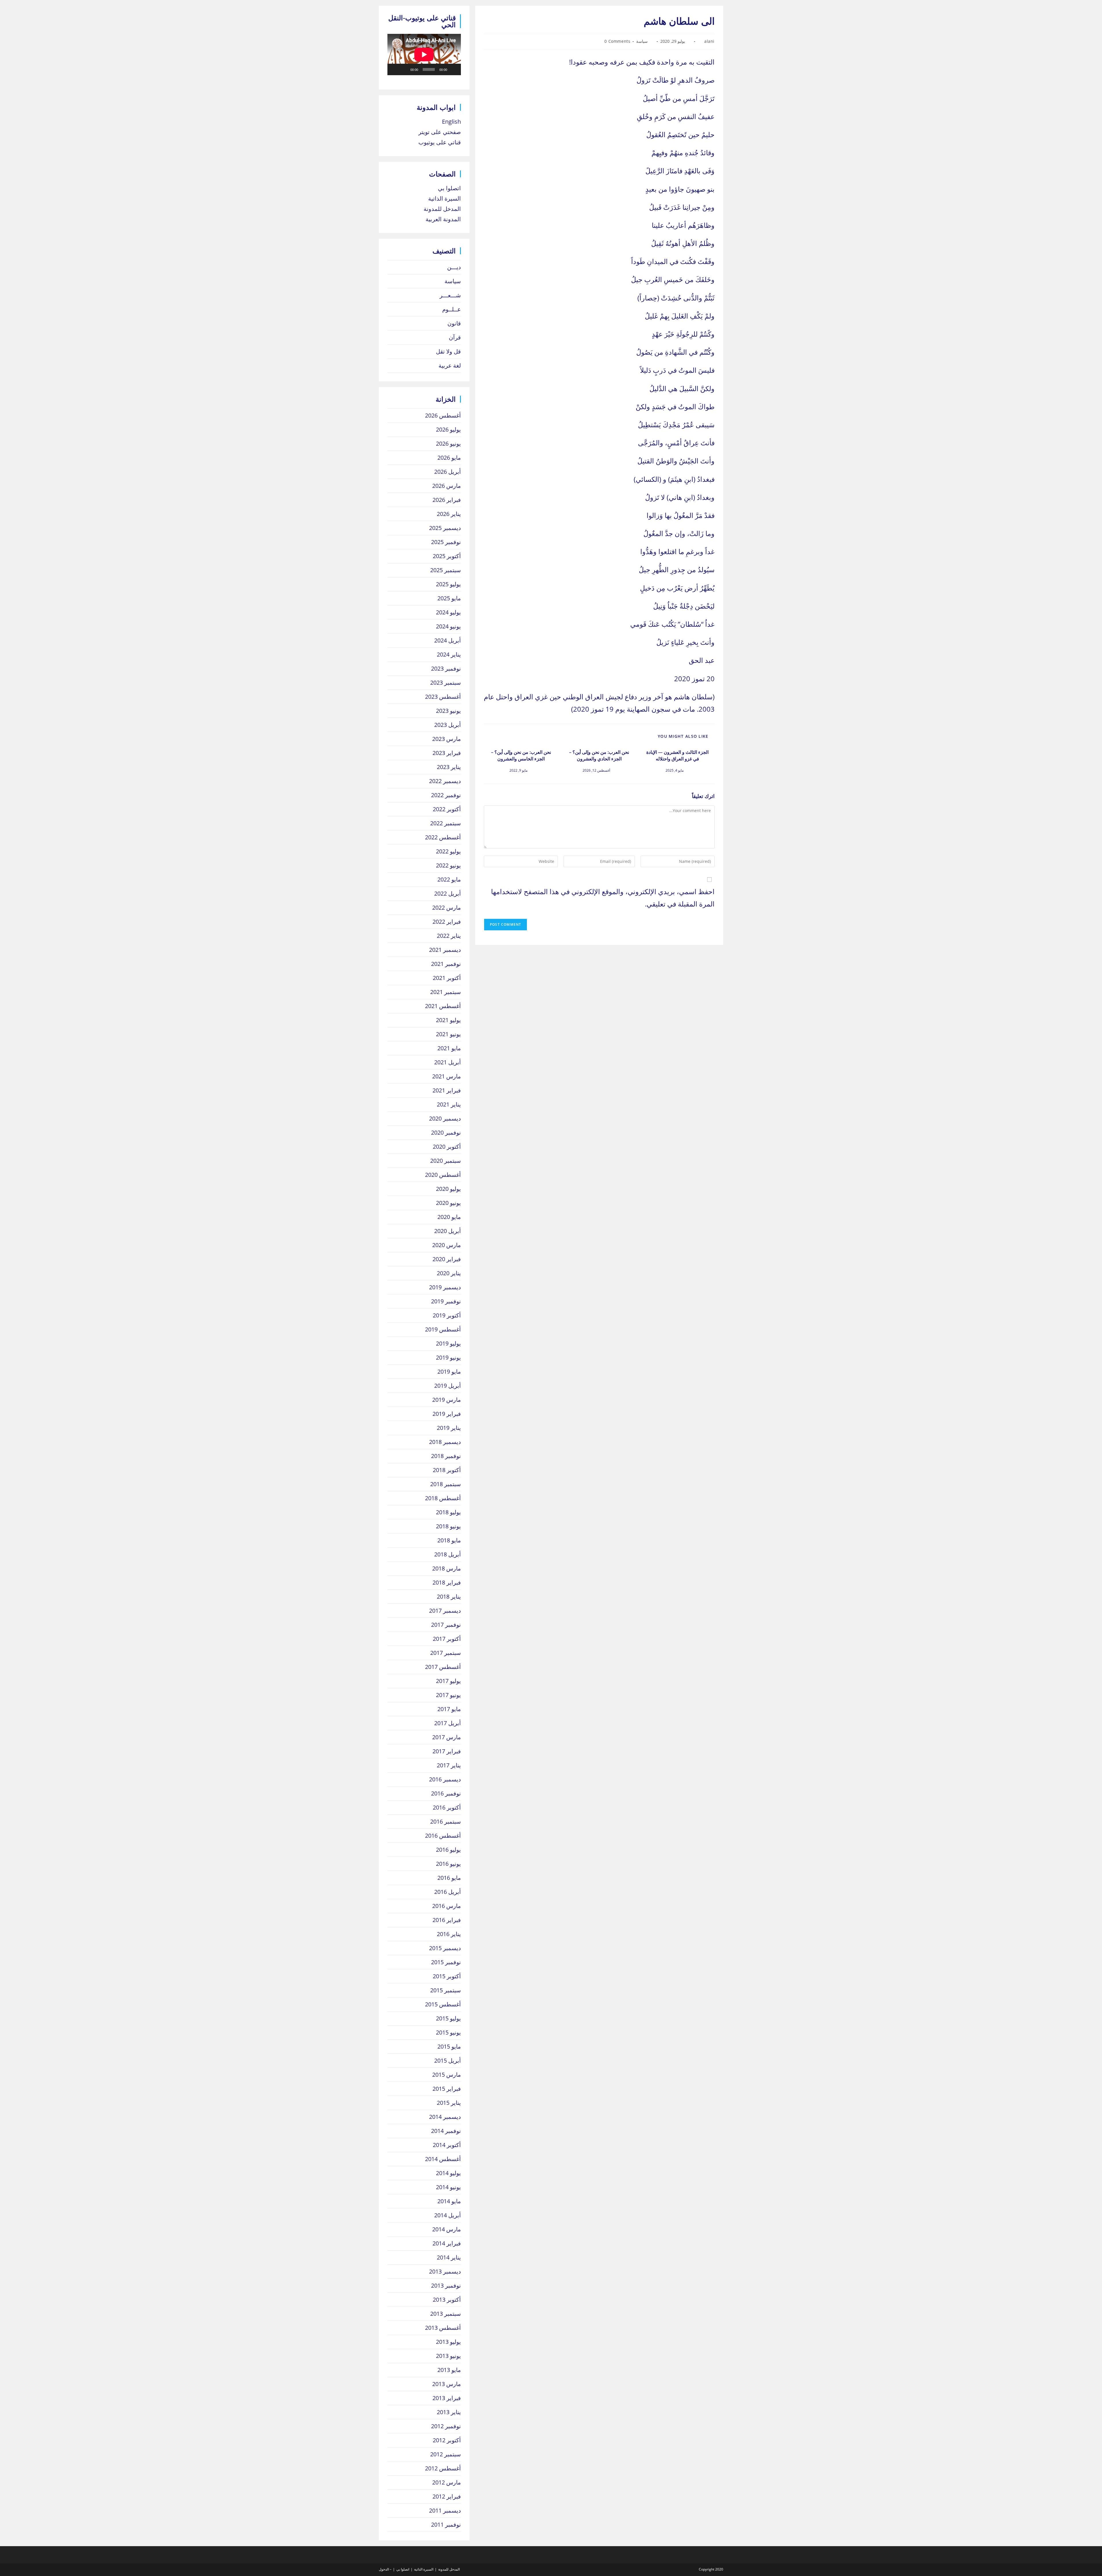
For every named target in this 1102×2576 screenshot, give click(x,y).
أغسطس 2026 (443, 415)
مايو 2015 (449, 2046)
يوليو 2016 (448, 1850)
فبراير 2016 (447, 1920)
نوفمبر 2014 (446, 2131)
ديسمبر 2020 (445, 1118)
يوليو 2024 (448, 612)
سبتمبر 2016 (446, 1821)
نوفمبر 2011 (446, 2524)
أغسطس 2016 (443, 1836)
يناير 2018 (449, 1596)
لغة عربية (450, 365)
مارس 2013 (447, 2384)
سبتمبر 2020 (446, 1161)
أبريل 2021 (448, 1062)
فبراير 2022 (447, 922)
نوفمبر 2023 (446, 668)
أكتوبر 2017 (447, 1639)
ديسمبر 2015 (445, 1948)
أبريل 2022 (448, 893)
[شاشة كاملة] (395, 69)
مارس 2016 (447, 1906)
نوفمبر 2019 (446, 1301)
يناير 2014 (449, 2257)
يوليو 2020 (448, 1189)
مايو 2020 (449, 1217)
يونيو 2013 (448, 2356)
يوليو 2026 (448, 429)
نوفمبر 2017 (446, 1625)
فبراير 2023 (447, 753)
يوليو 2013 (448, 2342)
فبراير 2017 (447, 1751)
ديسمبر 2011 (445, 2510)
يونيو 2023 (448, 711)
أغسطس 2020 (443, 1175)
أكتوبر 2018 (447, 1470)
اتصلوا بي (449, 188)
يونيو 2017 (448, 1695)
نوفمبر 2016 (446, 1793)
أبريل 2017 (448, 1723)
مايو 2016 (449, 1878)
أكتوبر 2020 (447, 1147)
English (451, 122)
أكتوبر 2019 (447, 1315)
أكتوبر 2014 (447, 2145)
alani (709, 41)
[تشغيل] (453, 69)
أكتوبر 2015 (447, 1976)
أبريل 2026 (448, 472)
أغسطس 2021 (443, 1006)
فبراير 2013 (447, 2398)
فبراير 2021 (447, 1090)
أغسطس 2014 (443, 2159)
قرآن (455, 337)
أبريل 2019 (448, 1386)
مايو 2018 (449, 1540)
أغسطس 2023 (443, 697)
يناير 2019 (449, 1428)
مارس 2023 (447, 739)
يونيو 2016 (448, 1864)
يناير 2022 (449, 936)
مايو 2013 (449, 2370)
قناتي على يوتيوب (440, 142)
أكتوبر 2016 (447, 1807)
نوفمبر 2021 (446, 964)
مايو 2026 (449, 458)
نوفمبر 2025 (446, 542)
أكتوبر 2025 (447, 556)
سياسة (642, 41)
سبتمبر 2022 (446, 823)
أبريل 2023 (448, 725)
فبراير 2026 (447, 500)
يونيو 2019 (448, 1357)
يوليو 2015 (448, 2018)
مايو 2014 (449, 2201)
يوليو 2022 (448, 851)
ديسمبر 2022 (445, 781)
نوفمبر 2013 (446, 2285)
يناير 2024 (449, 654)
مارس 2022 (447, 907)
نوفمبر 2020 (446, 1132)
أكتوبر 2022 (447, 809)
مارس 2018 (447, 1568)
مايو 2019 (449, 1372)
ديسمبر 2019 (445, 1287)
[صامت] (404, 69)
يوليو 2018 (448, 1512)
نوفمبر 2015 (446, 1962)
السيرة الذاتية (445, 198)
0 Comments (617, 41)
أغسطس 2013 (443, 2328)
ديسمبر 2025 (445, 528)
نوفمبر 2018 (446, 1456)
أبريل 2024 (448, 640)
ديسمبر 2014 (445, 2117)
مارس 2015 (447, 2075)
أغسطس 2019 (443, 1329)
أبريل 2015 (448, 2060)
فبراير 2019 (447, 1414)
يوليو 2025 (448, 584)
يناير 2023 (449, 767)
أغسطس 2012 (443, 2468)
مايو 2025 (449, 598)
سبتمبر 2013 (446, 2314)
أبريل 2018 (448, 1554)
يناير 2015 (449, 2103)
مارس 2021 (447, 1076)
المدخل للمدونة (442, 209)
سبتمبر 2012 (446, 2454)
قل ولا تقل (448, 351)
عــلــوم (452, 309)
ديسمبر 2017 (445, 1611)
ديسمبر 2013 (445, 2271)
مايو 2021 (449, 1048)
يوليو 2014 (448, 2173)
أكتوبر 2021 (447, 978)
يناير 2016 (449, 1934)
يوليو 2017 (448, 1681)
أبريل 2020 (448, 1231)
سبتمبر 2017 (446, 1653)
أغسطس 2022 (443, 837)
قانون (454, 323)
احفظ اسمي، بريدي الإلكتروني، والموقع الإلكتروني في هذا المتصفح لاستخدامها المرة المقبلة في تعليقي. (603, 898)
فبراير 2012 (447, 2496)
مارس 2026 (447, 486)
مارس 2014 (447, 2229)
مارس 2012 (447, 2482)
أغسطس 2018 (443, 1498)
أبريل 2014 (448, 2215)
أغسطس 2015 (443, 2004)
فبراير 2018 (447, 1582)
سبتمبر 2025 (446, 570)
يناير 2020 (449, 1273)
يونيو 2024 (448, 626)
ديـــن (454, 267)
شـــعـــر (450, 295)
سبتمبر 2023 (446, 683)
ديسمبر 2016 (445, 1779)
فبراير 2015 (447, 2089)
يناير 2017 (449, 1765)
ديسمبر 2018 (445, 1442)
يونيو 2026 (448, 443)
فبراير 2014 (447, 2243)
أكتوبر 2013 (447, 2300)
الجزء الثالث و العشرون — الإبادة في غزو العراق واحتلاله (677, 755)
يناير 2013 (449, 2412)
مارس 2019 (447, 1400)
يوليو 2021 (448, 1020)
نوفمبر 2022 (446, 795)
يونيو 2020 (448, 1203)
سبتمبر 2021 (446, 992)
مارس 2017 (447, 1737)
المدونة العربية (443, 219)
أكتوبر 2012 (447, 2440)
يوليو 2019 (448, 1343)
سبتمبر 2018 (446, 1484)
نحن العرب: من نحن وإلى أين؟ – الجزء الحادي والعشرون (599, 755)
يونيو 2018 (448, 1526)
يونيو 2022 (448, 865)
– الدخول (385, 2569)
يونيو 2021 (448, 1034)
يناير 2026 (449, 514)
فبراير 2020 (447, 1259)
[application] (424, 55)
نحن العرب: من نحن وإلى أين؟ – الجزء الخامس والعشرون (521, 755)
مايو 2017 (449, 1709)
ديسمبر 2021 (445, 950)
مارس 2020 (447, 1245)
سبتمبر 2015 (446, 1990)
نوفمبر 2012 (446, 2426)
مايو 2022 (449, 879)
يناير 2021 (449, 1104)
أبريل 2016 (448, 1892)
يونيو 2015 (448, 2032)
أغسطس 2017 (443, 1667)
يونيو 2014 (448, 2187)
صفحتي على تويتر (440, 132)
